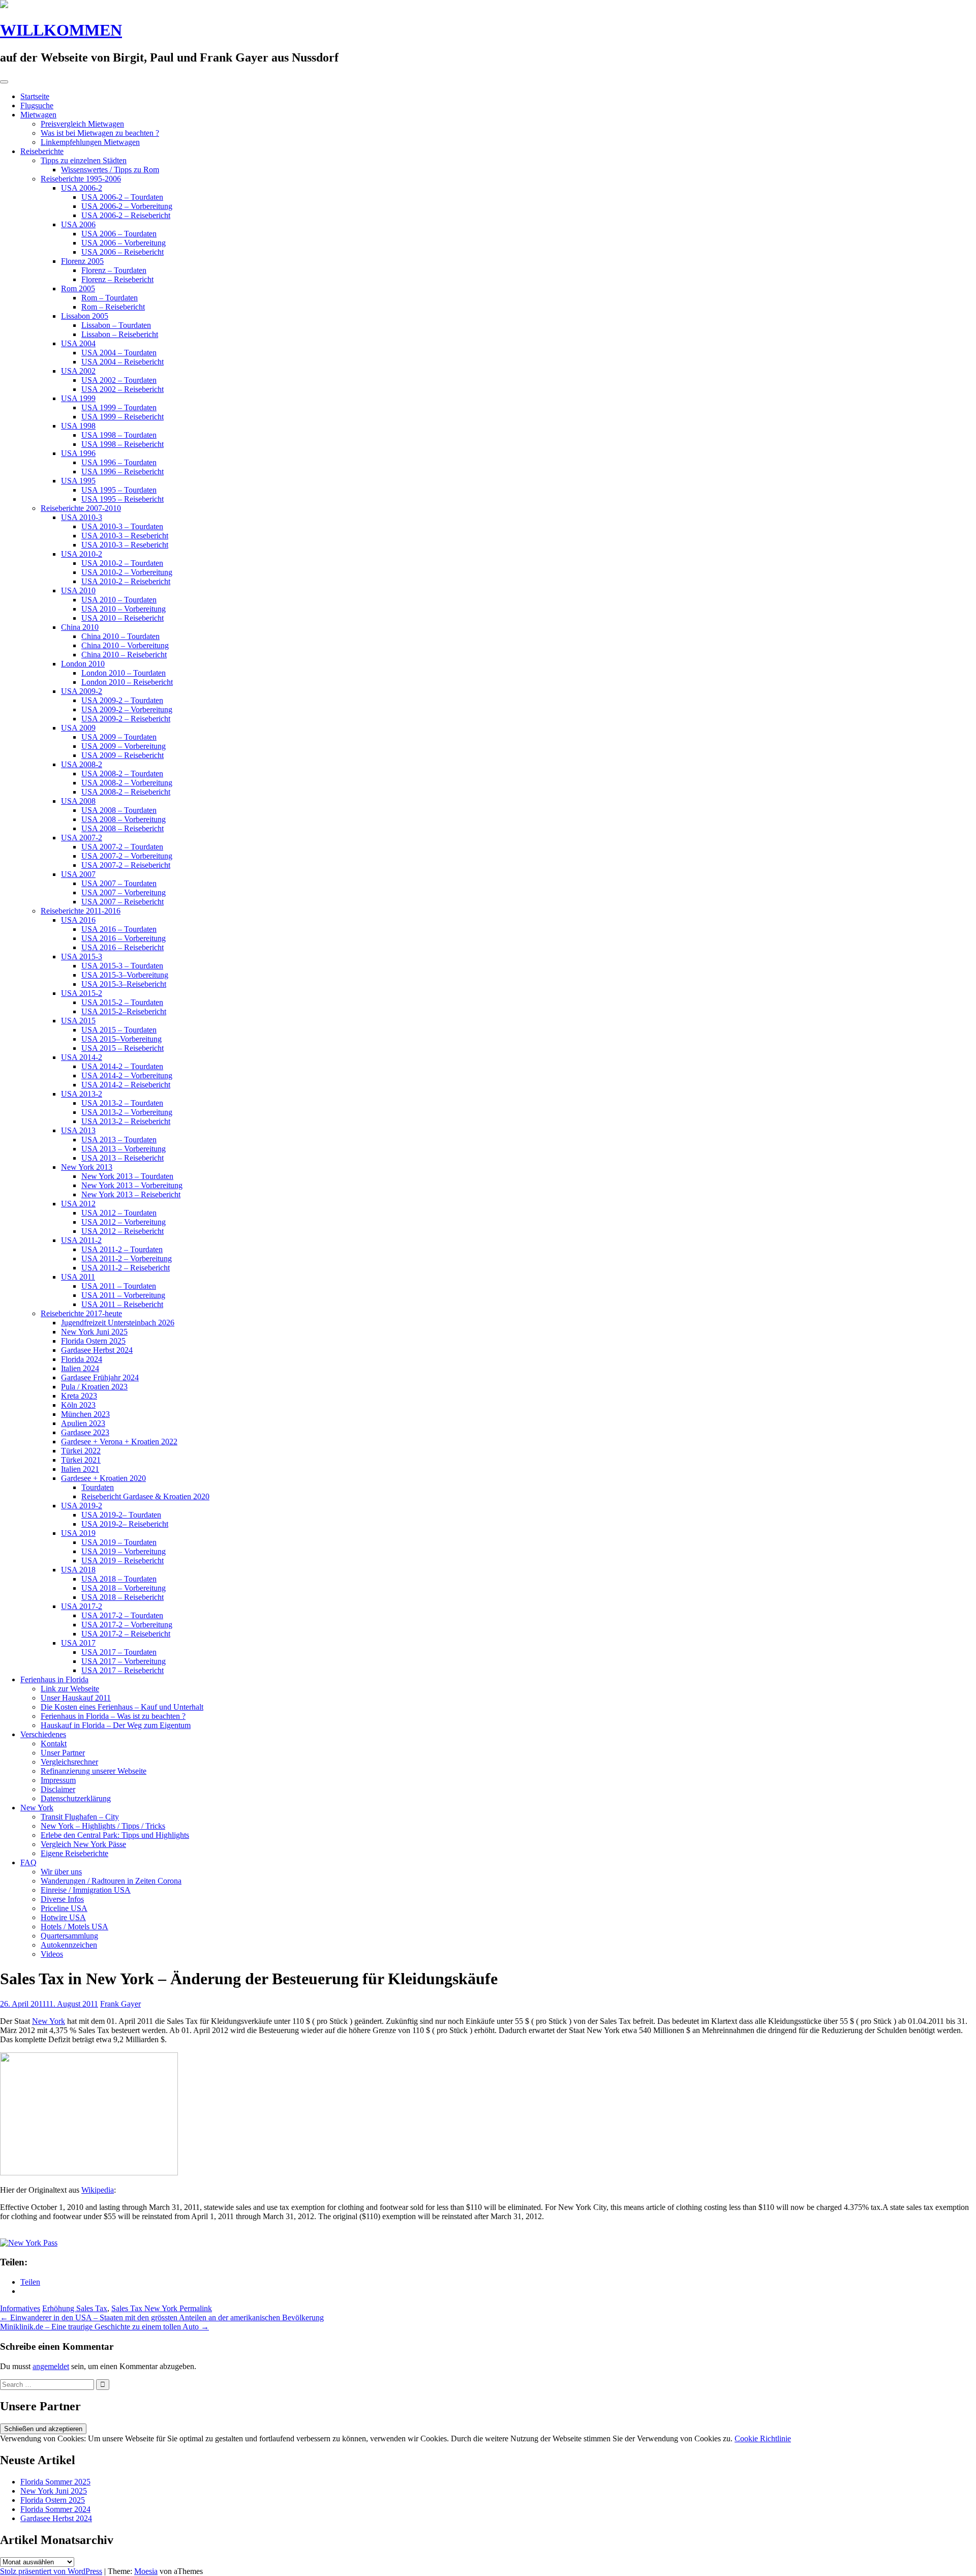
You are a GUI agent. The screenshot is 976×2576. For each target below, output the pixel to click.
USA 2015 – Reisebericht (123, 1048)
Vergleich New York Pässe (83, 1844)
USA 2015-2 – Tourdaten (122, 1002)
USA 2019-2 (82, 1506)
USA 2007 (78, 874)
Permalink (195, 2308)
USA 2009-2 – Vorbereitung (127, 709)
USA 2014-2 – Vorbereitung (127, 1075)
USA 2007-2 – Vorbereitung (127, 856)
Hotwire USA (63, 1917)
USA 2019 (78, 1533)
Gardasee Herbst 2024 (97, 1350)
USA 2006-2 (82, 188)
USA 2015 (78, 1021)
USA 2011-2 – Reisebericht (126, 1268)
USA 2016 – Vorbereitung (124, 938)
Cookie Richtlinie (763, 2438)
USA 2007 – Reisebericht (123, 902)
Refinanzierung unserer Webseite (94, 1771)
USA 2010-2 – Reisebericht (126, 581)
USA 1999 (78, 398)
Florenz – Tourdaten (114, 270)
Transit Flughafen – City (80, 1817)
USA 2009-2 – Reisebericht (126, 719)
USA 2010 (78, 590)
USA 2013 (78, 1130)
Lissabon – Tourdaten (116, 325)
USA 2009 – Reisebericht (123, 755)
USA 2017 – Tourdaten (119, 1652)
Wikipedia (98, 2190)
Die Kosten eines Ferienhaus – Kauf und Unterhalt (122, 1707)
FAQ (28, 1862)
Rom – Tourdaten (110, 298)
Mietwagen (38, 115)
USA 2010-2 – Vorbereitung (127, 572)
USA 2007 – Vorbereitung (124, 892)
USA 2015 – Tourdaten (119, 1030)
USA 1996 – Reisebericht (123, 472)
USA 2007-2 (82, 838)
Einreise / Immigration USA (86, 1890)
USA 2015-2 (82, 993)
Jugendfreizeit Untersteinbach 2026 (118, 1323)
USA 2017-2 (82, 1606)
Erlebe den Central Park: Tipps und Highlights (115, 1835)
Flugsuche (37, 105)
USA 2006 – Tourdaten (119, 234)
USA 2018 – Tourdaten (119, 1579)
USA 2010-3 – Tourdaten (122, 526)
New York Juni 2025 (94, 1332)
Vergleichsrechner (69, 1762)
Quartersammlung (69, 1936)
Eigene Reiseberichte (74, 1853)
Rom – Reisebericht (113, 307)
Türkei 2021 (81, 1460)
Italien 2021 (80, 1469)
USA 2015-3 (82, 957)
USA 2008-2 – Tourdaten (122, 774)
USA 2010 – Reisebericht (123, 618)
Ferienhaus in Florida (54, 1679)
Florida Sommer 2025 (55, 2482)
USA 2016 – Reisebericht (123, 947)
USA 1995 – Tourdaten (119, 490)
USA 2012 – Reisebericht (123, 1231)
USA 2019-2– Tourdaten (121, 1515)
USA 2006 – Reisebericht (123, 252)
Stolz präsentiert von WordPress (51, 2571)
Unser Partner (63, 1753)
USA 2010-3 (82, 517)
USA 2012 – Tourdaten (119, 1213)
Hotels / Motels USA (74, 1927)
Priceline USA (64, 1908)
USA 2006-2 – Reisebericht (126, 215)
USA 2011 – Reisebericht (122, 1304)
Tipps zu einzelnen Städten (84, 160)
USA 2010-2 (82, 554)
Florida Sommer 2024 (55, 2509)
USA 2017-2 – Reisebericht (126, 1634)
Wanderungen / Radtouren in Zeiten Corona (111, 1881)
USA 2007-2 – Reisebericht (126, 865)
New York (37, 1808)
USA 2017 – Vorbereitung (124, 1661)
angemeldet (51, 2366)
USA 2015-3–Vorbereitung (125, 975)
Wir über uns (61, 1872)
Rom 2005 (78, 289)
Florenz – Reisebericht (117, 279)
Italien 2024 (80, 1368)
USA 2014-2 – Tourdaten (122, 1066)
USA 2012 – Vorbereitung (124, 1222)
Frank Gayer (120, 2004)
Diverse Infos (62, 1899)
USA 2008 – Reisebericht (123, 828)
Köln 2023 (78, 1405)
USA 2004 (78, 343)
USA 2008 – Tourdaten (119, 810)
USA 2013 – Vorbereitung (124, 1149)
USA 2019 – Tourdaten (119, 1542)
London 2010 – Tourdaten (124, 673)
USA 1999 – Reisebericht (123, 417)
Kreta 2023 (79, 1396)
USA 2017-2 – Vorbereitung (127, 1625)
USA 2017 (78, 1643)
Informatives (20, 2308)
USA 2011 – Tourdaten (119, 1286)
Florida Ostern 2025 (93, 1341)
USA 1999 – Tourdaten (119, 407)
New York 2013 (87, 1167)
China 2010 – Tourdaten (120, 636)
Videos (52, 1954)
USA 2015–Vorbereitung (121, 1039)
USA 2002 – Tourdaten (119, 380)
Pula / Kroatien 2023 (94, 1387)
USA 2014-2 (82, 1057)
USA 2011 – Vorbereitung (123, 1295)
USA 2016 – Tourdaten (119, 929)
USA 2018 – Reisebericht (123, 1597)
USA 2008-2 (82, 764)
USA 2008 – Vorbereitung (124, 819)
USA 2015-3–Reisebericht (124, 984)
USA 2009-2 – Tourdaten (122, 700)
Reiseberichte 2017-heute (81, 1313)
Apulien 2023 (83, 1423)
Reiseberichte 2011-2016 (81, 911)
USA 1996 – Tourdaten (119, 462)
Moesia (146, 2571)
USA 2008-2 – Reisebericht (126, 792)
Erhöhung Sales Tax (75, 2308)
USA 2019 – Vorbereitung (124, 1551)
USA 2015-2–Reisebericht (124, 1011)
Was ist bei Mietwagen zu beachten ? (100, 133)
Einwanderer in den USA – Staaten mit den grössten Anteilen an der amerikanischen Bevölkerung (162, 2317)
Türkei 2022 (81, 1451)
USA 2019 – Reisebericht (123, 1560)
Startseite (35, 96)
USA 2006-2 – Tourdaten (122, 197)
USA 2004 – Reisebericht (123, 362)
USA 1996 (78, 453)
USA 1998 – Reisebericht (123, 444)
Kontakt (54, 1744)
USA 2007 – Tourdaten (119, 883)
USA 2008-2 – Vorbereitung (127, 783)
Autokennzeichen (69, 1945)
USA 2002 (78, 371)
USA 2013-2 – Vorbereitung (127, 1112)
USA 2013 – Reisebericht (123, 1158)
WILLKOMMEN (61, 30)
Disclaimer (58, 1789)
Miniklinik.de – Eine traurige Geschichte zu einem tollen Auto (104, 2327)
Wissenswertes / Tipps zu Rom (110, 170)
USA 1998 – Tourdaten (119, 435)
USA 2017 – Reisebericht (123, 1670)
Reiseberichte (42, 151)
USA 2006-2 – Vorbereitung (127, 206)
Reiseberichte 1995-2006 (81, 179)
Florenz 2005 (82, 261)
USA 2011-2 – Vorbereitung (127, 1259)
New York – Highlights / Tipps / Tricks (103, 1826)
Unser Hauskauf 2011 (76, 1698)
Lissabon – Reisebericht (120, 334)
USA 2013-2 (82, 1094)
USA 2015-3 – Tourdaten (122, 966)
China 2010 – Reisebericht (124, 655)
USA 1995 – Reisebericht (123, 499)
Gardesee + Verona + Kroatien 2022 (119, 1442)
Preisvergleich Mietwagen (82, 124)
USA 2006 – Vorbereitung (124, 243)
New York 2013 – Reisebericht (131, 1194)
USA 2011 (78, 1277)
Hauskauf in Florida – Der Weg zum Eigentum (116, 1725)
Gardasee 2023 (85, 1432)
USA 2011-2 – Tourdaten (122, 1249)
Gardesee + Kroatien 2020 (103, 1478)
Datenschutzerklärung (76, 1798)
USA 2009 (78, 728)
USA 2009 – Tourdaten (119, 737)
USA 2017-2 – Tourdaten (122, 1615)
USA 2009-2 (82, 691)
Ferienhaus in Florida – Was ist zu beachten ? (113, 1716)
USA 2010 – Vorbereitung (124, 609)
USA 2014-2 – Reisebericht (126, 1085)
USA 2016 (78, 920)
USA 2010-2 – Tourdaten (122, 563)
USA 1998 (78, 426)
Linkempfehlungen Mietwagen (90, 142)
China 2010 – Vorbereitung (125, 645)
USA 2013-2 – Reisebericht (126, 1121)
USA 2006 (78, 224)
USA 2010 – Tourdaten (119, 600)
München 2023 (85, 1414)
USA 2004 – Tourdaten (119, 353)
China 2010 (80, 627)
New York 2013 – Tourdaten (127, 1176)
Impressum (58, 1780)
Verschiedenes (43, 1734)
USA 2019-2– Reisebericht (125, 1524)
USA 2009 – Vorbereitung (124, 746)
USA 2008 (78, 801)
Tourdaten (98, 1487)
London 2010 (83, 664)
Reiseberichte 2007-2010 (81, 508)
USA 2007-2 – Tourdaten (122, 847)
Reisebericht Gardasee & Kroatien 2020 (145, 1496)
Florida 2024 (82, 1359)
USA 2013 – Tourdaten (119, 1140)
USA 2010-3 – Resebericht (125, 536)
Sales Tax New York (144, 2308)
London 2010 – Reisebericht (127, 682)
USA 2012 (78, 1204)
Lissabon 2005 (85, 316)
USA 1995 (78, 481)
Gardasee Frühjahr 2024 (100, 1377)
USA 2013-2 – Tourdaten (122, 1103)
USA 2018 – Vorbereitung (124, 1588)
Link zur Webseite (70, 1689)
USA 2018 (78, 1570)
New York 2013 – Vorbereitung (132, 1185)
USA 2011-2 (81, 1240)
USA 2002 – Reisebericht (123, 389)
